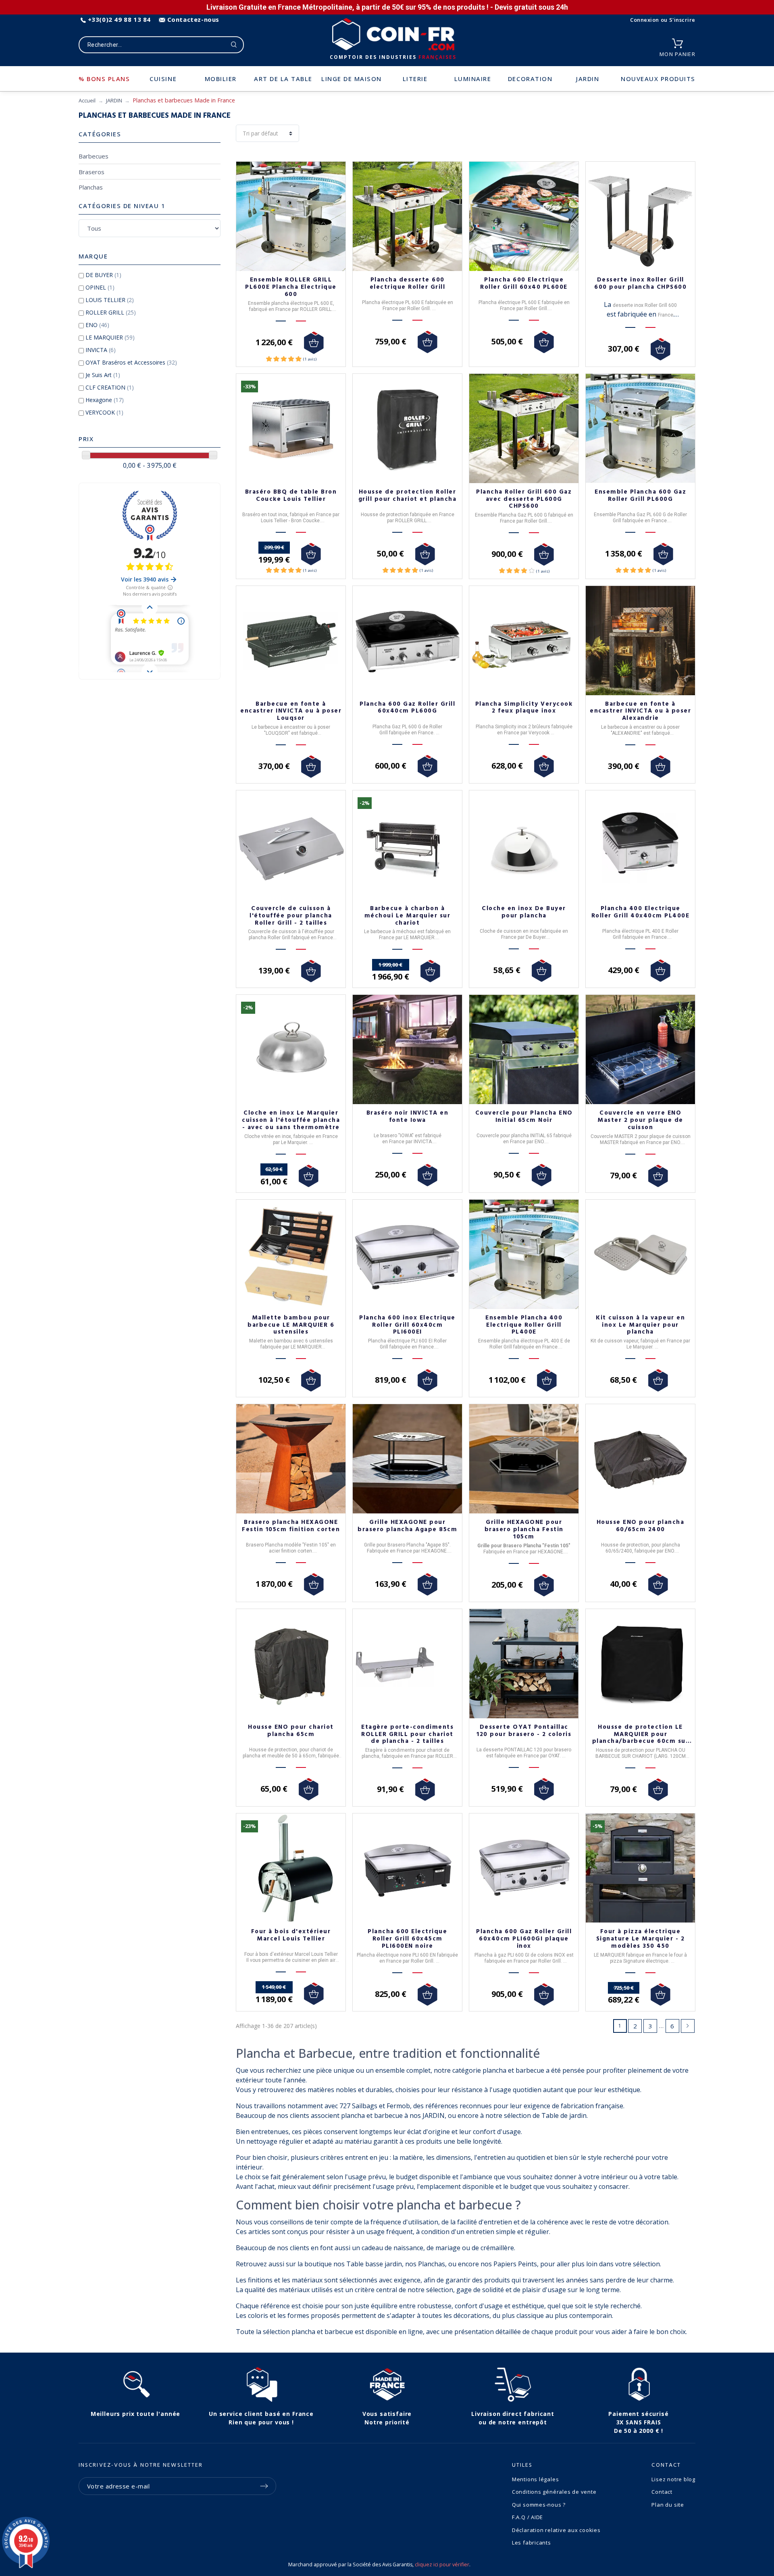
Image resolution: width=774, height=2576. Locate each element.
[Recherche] (234, 45)
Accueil (87, 100)
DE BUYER (103, 275)
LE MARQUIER (110, 337)
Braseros (92, 172)
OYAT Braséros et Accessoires (131, 362)
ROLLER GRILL (111, 312)
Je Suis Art (103, 375)
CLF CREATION (110, 387)
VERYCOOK (104, 412)
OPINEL (100, 287)
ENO (97, 325)
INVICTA (101, 350)
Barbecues (94, 156)
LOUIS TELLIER (110, 300)
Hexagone (105, 400)
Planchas (91, 187)
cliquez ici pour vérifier (442, 2565)
